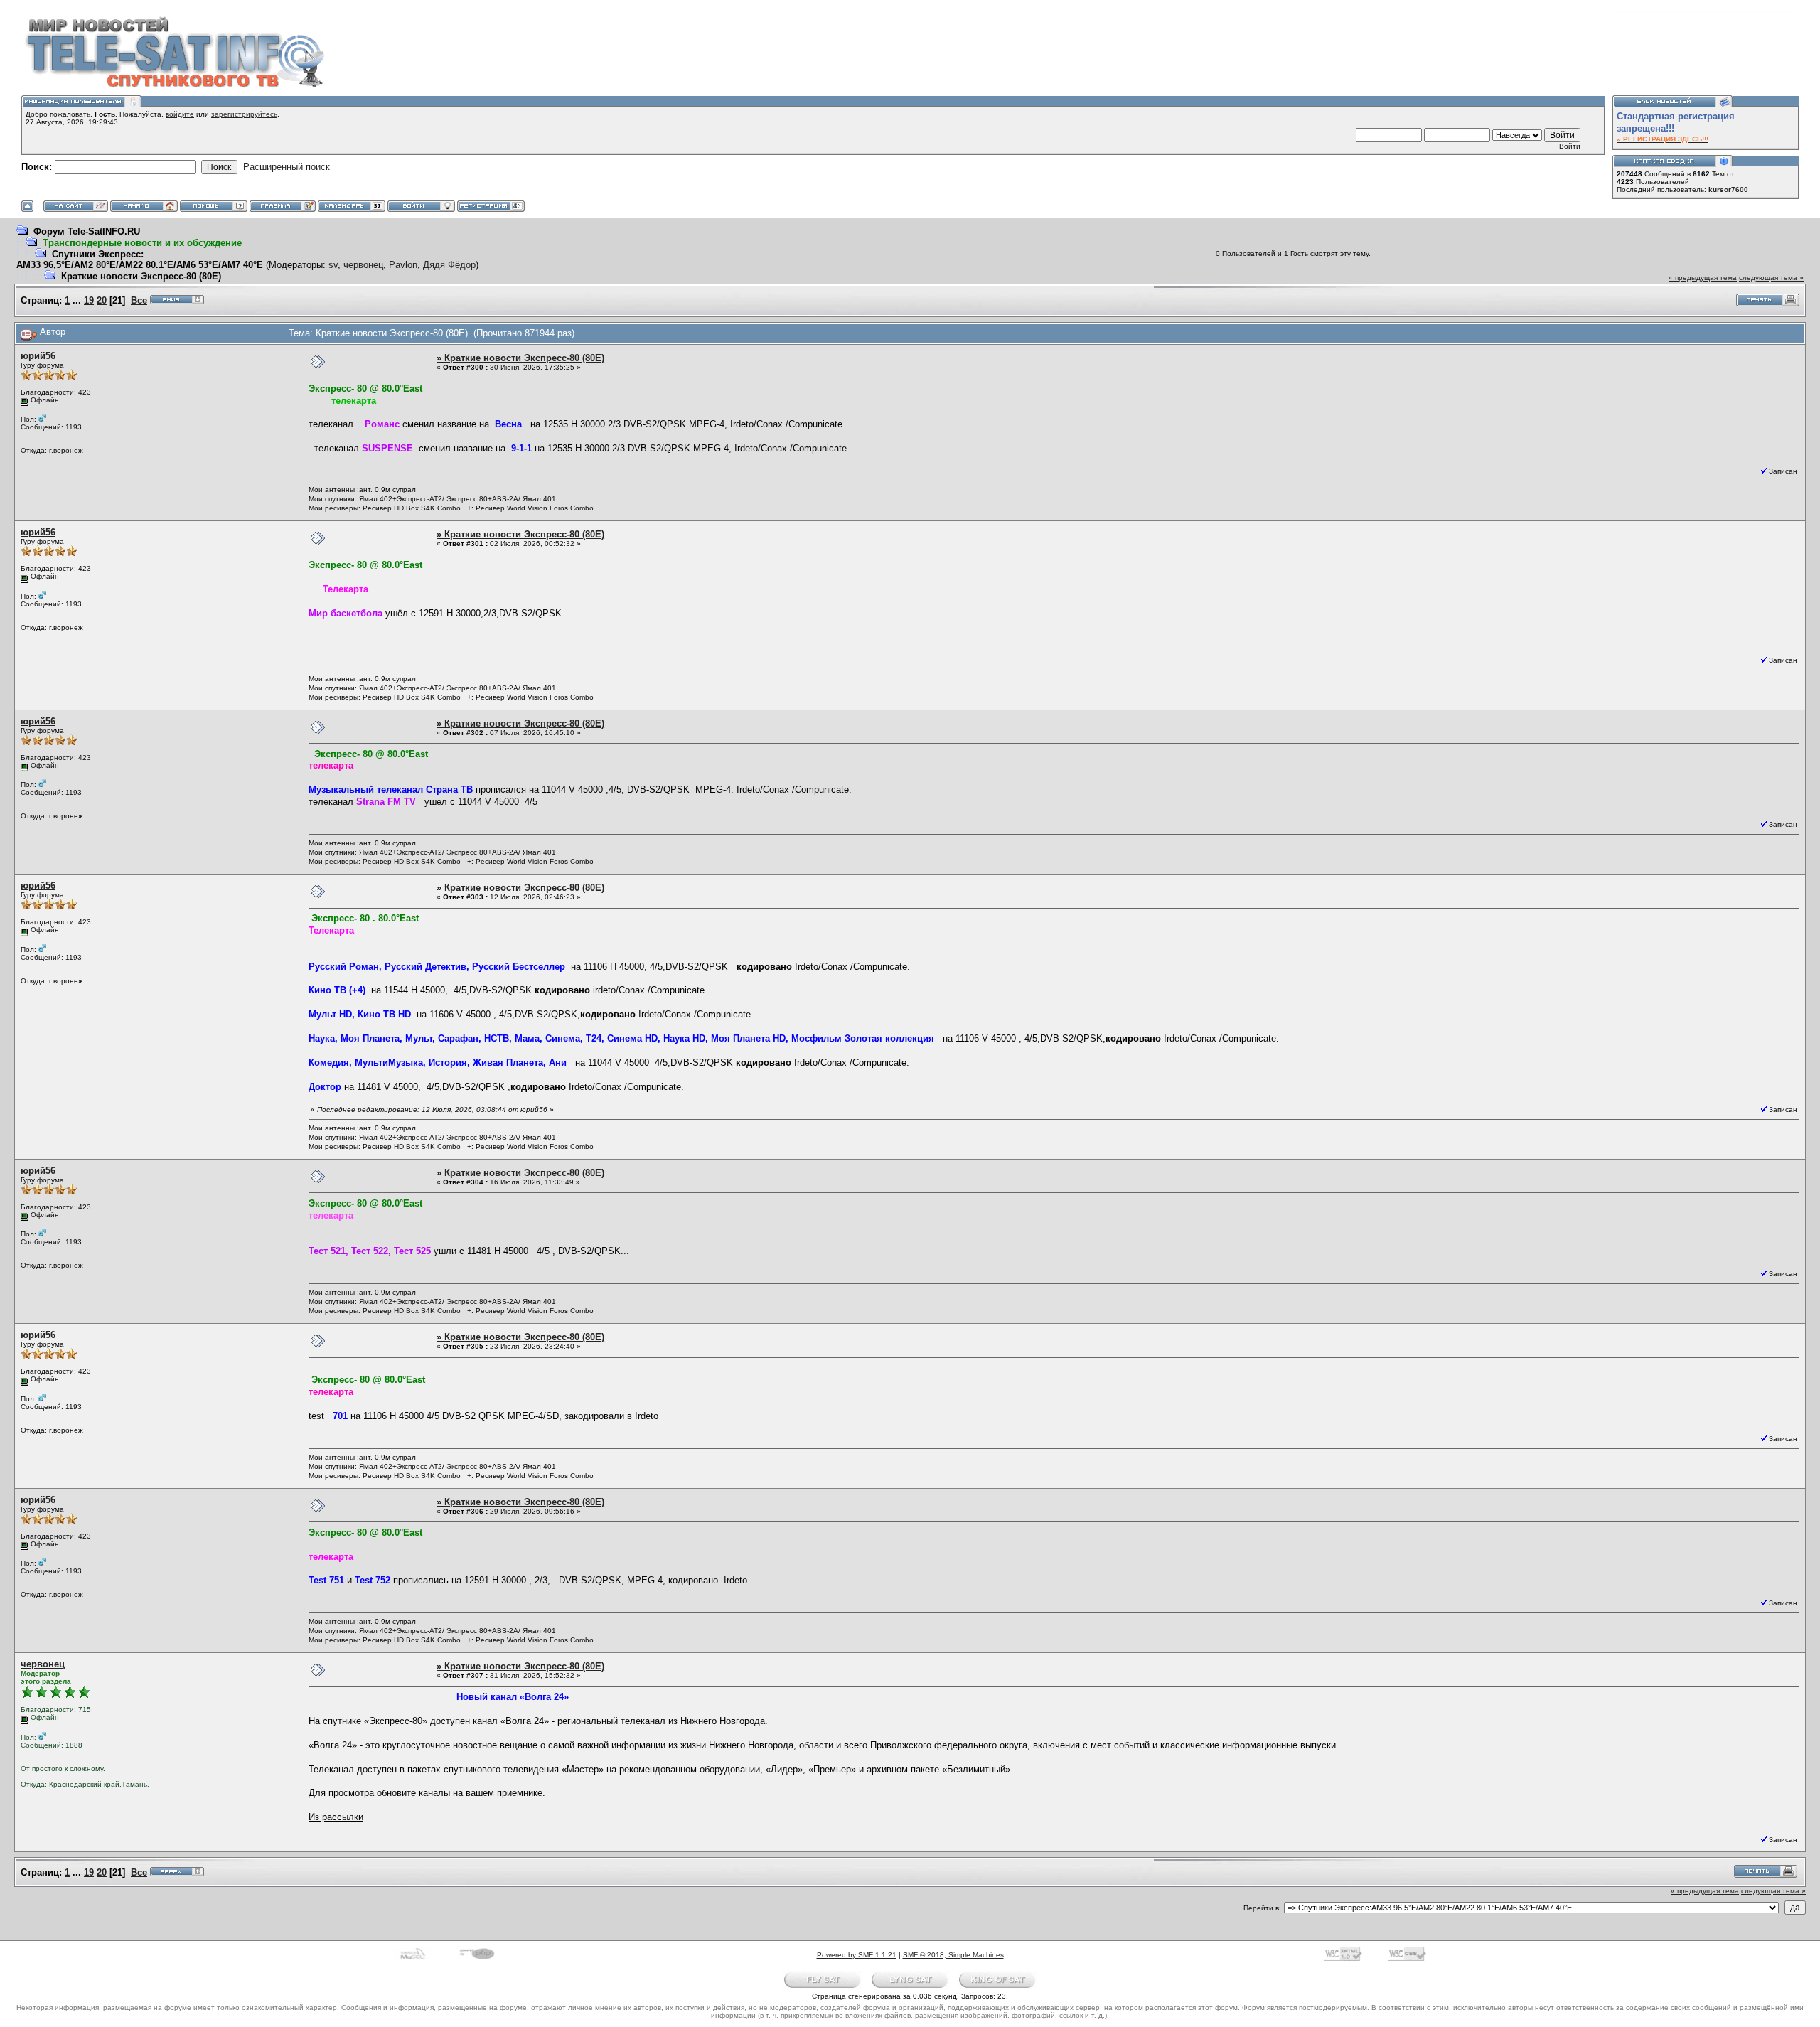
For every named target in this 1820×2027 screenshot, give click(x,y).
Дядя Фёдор (449, 265)
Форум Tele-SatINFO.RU (87, 231)
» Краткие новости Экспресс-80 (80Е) (520, 358)
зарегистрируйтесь (244, 114)
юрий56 (38, 356)
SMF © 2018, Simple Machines (953, 1955)
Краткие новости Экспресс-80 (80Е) (141, 276)
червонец (363, 265)
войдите (180, 114)
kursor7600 (1728, 189)
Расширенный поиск (287, 167)
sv (333, 265)
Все (139, 300)
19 (89, 300)
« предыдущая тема (1703, 278)
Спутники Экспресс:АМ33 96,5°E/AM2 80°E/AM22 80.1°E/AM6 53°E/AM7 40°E (141, 260)
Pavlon (403, 265)
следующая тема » (1771, 278)
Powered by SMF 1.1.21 (857, 1955)
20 (102, 300)
